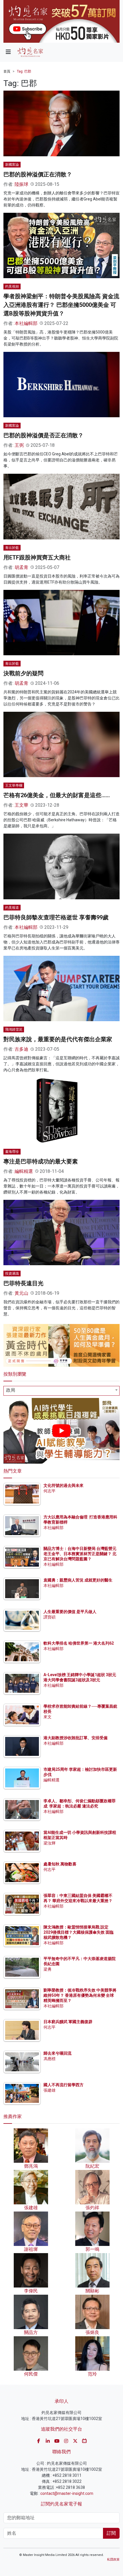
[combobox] (61, 1391)
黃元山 (21, 1293)
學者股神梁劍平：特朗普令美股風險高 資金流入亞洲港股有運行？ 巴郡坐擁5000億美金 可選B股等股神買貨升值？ (61, 305)
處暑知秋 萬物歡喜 (60, 1864)
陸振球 (21, 184)
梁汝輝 (49, 1843)
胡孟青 (21, 567)
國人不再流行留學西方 (64, 2085)
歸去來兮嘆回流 (57, 2053)
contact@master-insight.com (67, 2493)
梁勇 (47, 1969)
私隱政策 (113, 2560)
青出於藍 (12, 548)
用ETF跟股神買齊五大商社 (37, 557)
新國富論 (12, 165)
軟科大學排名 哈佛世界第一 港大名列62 (79, 1643)
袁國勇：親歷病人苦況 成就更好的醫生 (78, 1580)
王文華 (21, 805)
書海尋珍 (12, 1152)
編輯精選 (24, 1171)
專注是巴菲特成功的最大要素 (41, 1161)
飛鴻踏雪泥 (14, 1029)
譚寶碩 (49, 1617)
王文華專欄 (14, 785)
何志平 (49, 1491)
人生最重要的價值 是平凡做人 (70, 1612)
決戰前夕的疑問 (23, 673)
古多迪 (21, 1049)
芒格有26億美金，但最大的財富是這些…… (57, 795)
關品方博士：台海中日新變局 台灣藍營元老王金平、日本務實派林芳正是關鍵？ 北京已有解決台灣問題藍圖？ (80, 1554)
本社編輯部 (26, 323)
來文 (47, 1717)
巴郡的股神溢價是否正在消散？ (43, 435)
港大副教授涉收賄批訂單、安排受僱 (76, 1738)
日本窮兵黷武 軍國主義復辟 (68, 2022)
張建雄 (49, 2090)
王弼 (19, 445)
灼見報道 (12, 908)
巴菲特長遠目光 (23, 1283)
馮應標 (49, 2059)
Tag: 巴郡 (24, 71)
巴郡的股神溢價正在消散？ (38, 174)
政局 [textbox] (11, 1390)
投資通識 (12, 1274)
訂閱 (111, 2533)
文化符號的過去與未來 (64, 1485)
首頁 (7, 71)
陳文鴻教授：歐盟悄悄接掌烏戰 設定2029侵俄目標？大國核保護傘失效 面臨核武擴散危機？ (79, 1932)
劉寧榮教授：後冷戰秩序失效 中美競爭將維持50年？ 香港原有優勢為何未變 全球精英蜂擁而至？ (80, 1995)
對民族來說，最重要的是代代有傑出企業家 (58, 1039)
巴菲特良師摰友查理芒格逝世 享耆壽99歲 (56, 917)
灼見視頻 (12, 286)
